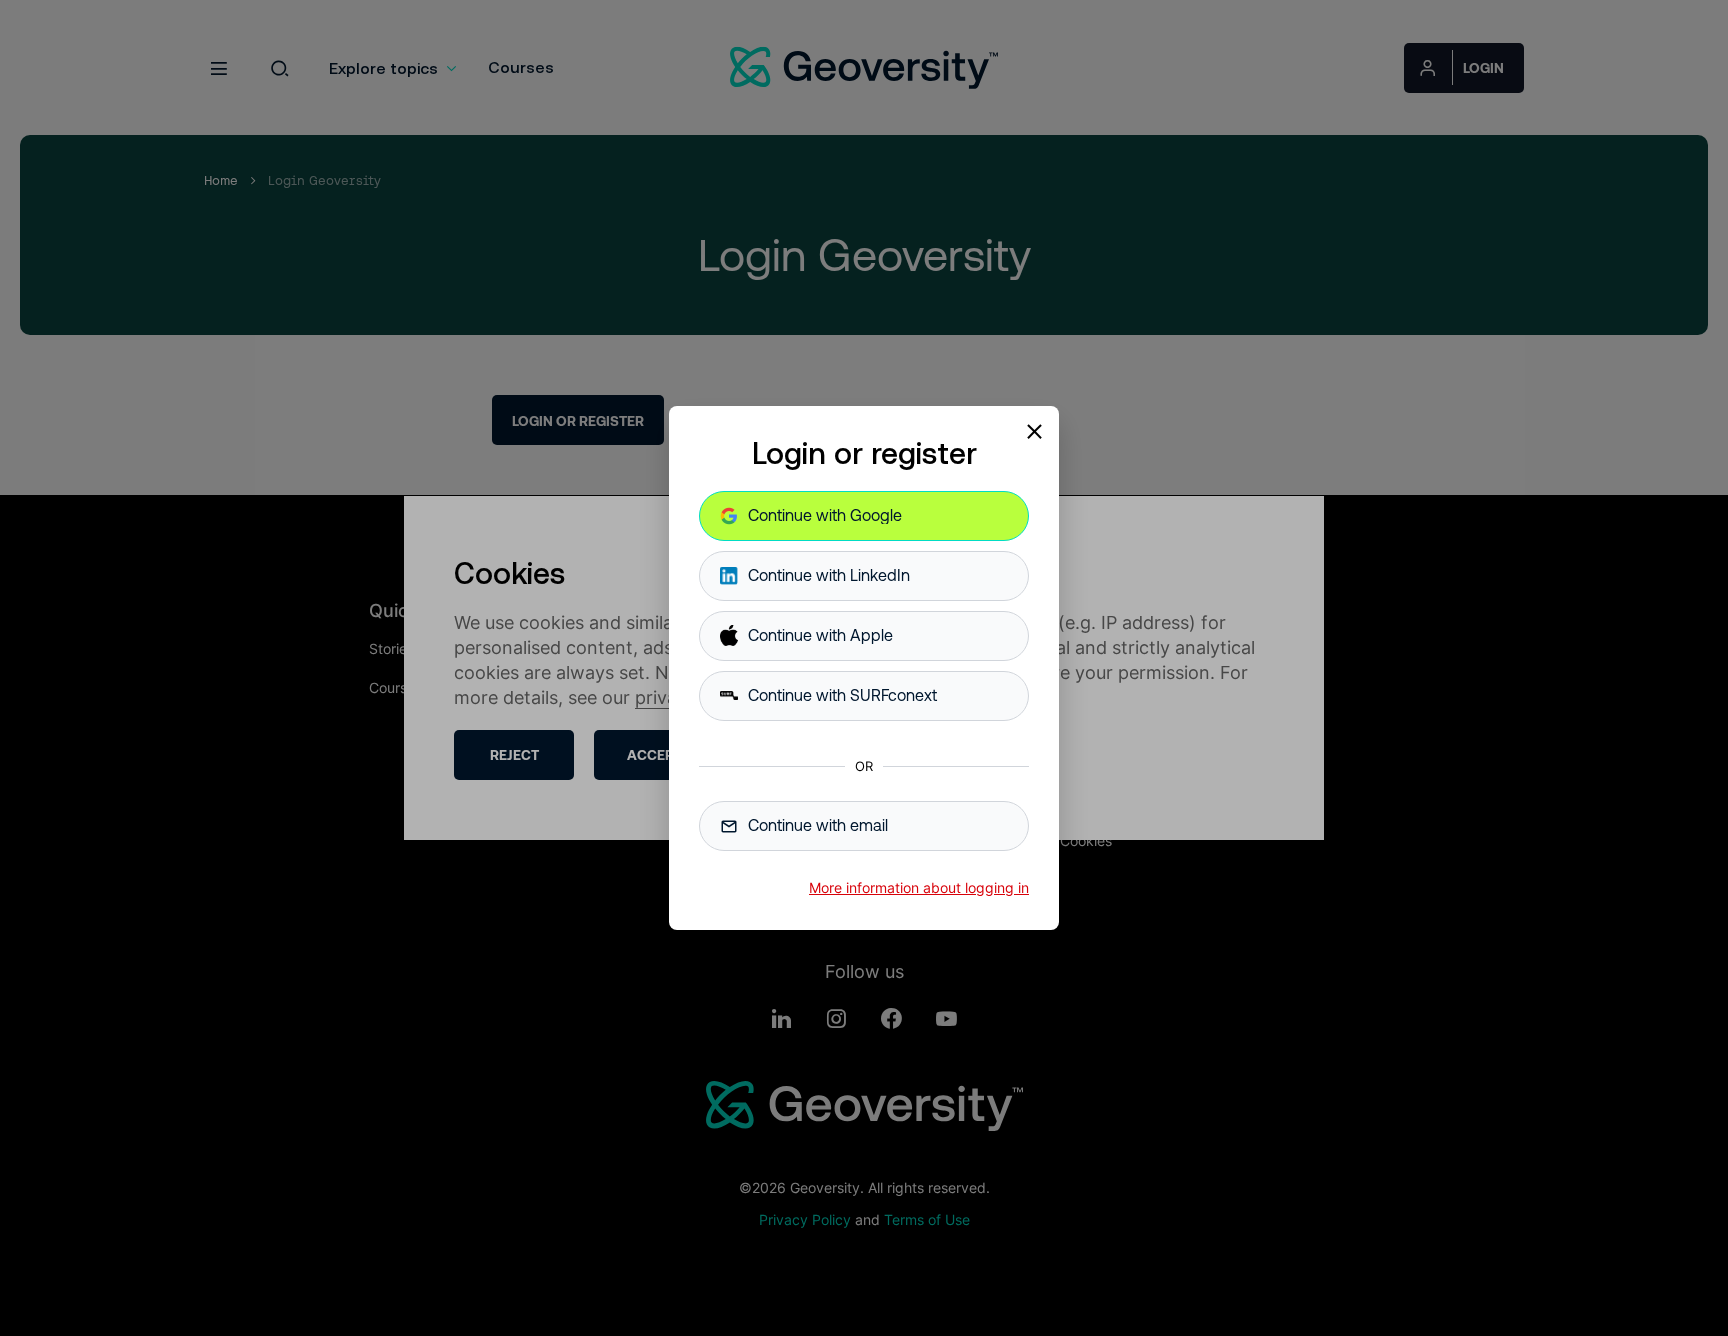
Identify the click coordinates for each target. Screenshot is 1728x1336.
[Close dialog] (1034, 431)
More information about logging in (919, 887)
